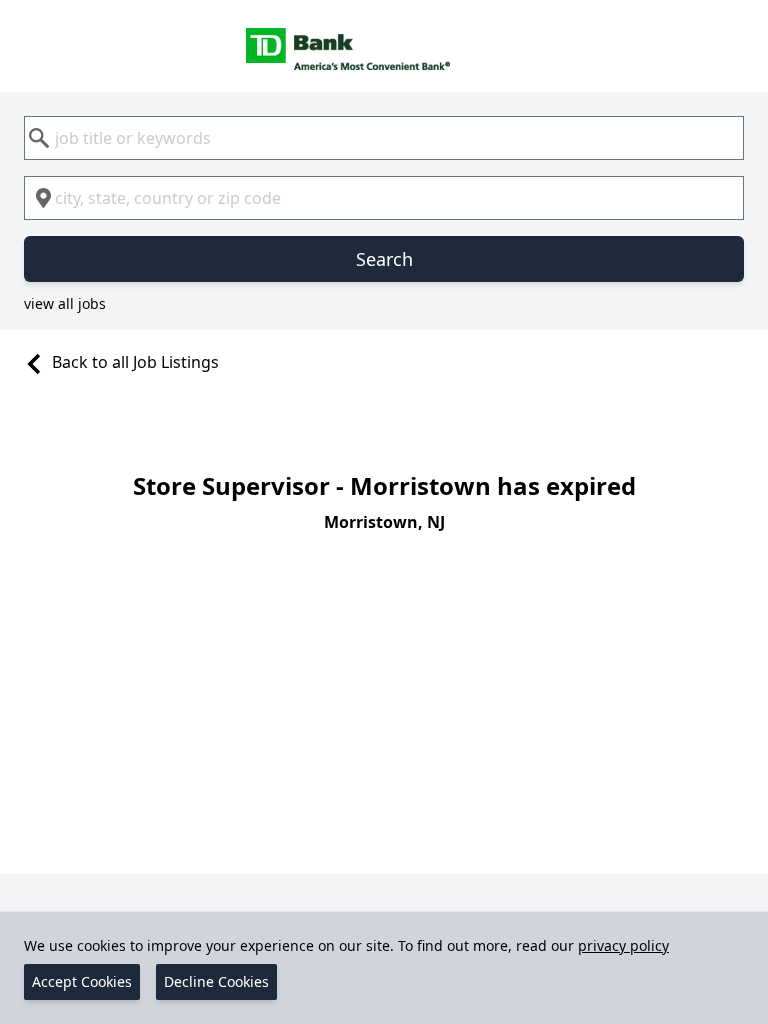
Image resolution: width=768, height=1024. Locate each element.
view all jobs (65, 303)
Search (384, 259)
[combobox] (384, 138)
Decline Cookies (216, 981)
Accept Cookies (82, 981)
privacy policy (623, 945)
